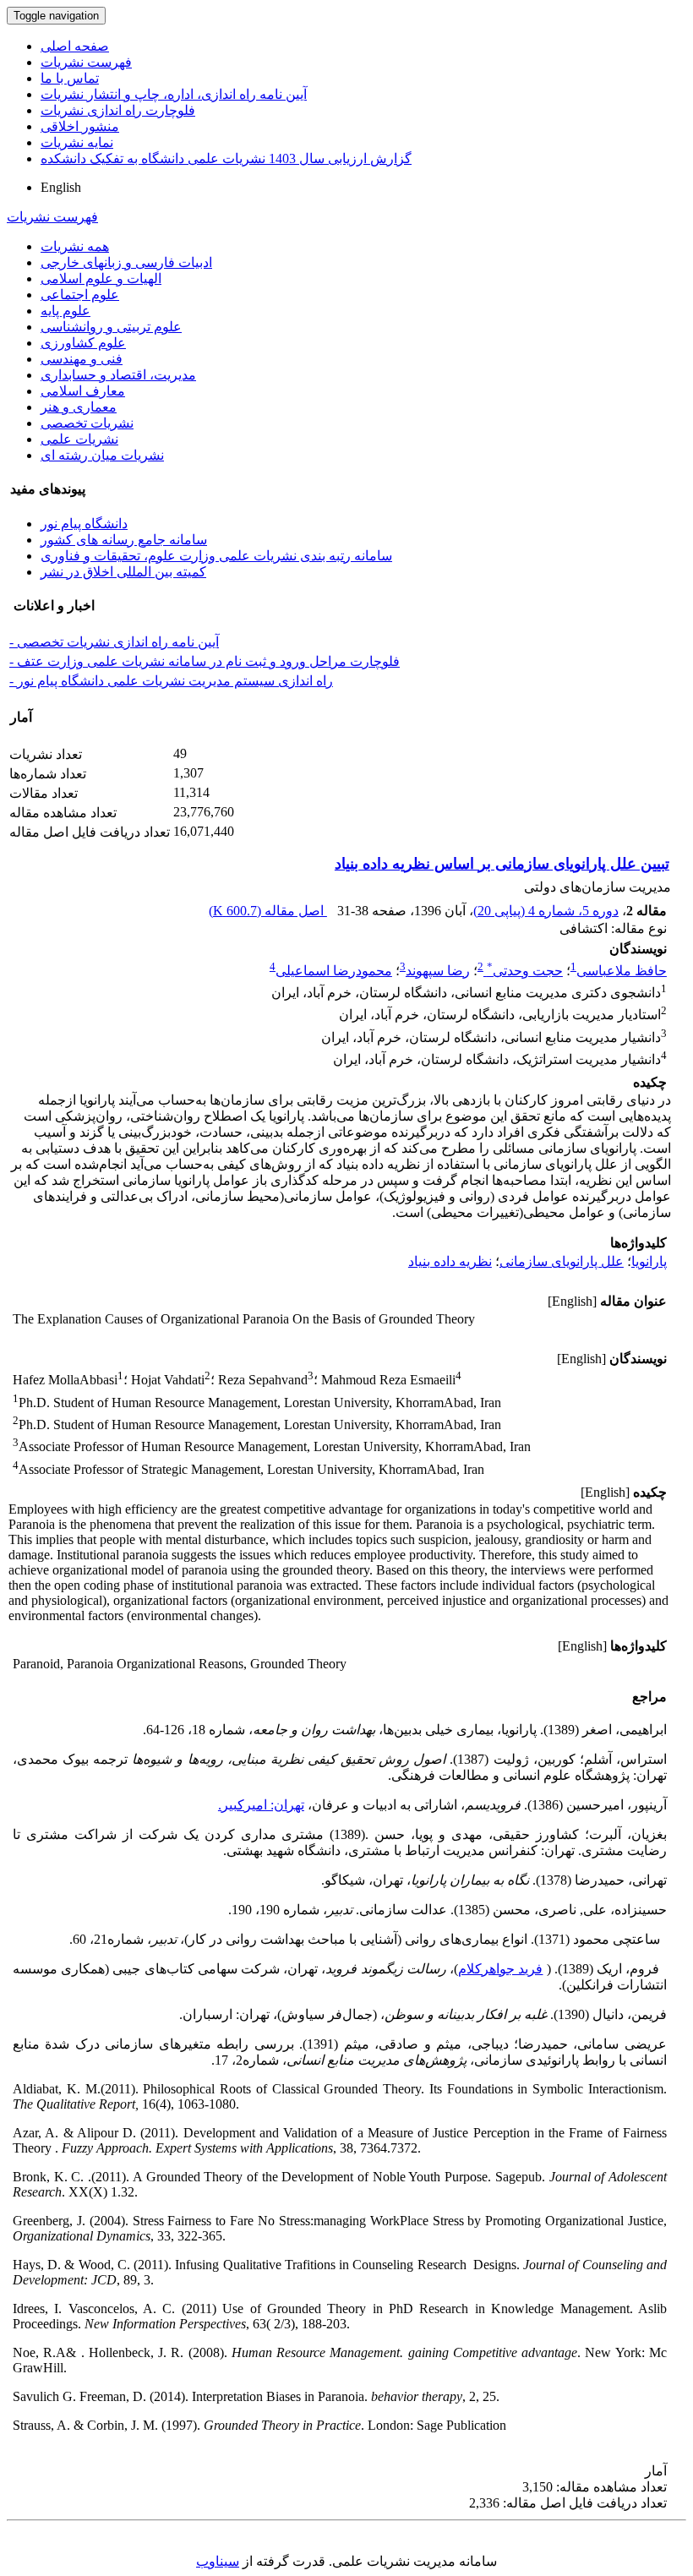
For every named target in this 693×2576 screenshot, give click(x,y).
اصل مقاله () (268, 911)
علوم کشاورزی (83, 343)
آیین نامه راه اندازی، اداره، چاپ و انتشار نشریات (174, 94)
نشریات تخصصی (87, 423)
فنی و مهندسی (82, 359)
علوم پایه (65, 311)
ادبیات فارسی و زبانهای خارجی (126, 262)
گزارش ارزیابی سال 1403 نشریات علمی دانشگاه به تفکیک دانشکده (226, 158)
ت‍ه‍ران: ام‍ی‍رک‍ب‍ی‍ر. (261, 1805)
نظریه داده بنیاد (450, 1261)
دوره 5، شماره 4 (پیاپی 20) (546, 911)
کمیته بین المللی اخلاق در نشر (123, 572)
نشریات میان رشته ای (102, 455)
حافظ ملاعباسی (622, 971)
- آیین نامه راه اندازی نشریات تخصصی (114, 642)
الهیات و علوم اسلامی (101, 278)
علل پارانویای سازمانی (562, 1261)
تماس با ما (70, 78)
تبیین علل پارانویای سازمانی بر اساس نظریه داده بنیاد (502, 864)
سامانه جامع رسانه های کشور (124, 540)
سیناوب (218, 2561)
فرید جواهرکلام (500, 1969)
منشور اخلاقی (80, 126)
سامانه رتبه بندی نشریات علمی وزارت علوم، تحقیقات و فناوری (216, 556)
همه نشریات (75, 246)
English (61, 187)
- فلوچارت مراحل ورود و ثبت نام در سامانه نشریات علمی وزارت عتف (205, 661)
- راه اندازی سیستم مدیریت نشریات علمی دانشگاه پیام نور (171, 681)
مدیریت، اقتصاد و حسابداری (118, 375)
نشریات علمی (79, 439)
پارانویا (649, 1261)
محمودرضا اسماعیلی (334, 971)
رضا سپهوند (438, 971)
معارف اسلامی (83, 391)
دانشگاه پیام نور (84, 524)
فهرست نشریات (86, 62)
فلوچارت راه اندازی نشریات (118, 110)
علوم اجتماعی (80, 295)
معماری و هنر (79, 407)
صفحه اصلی (75, 46)
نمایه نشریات (77, 142)
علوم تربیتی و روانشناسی (111, 327)
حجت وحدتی (525, 971)
